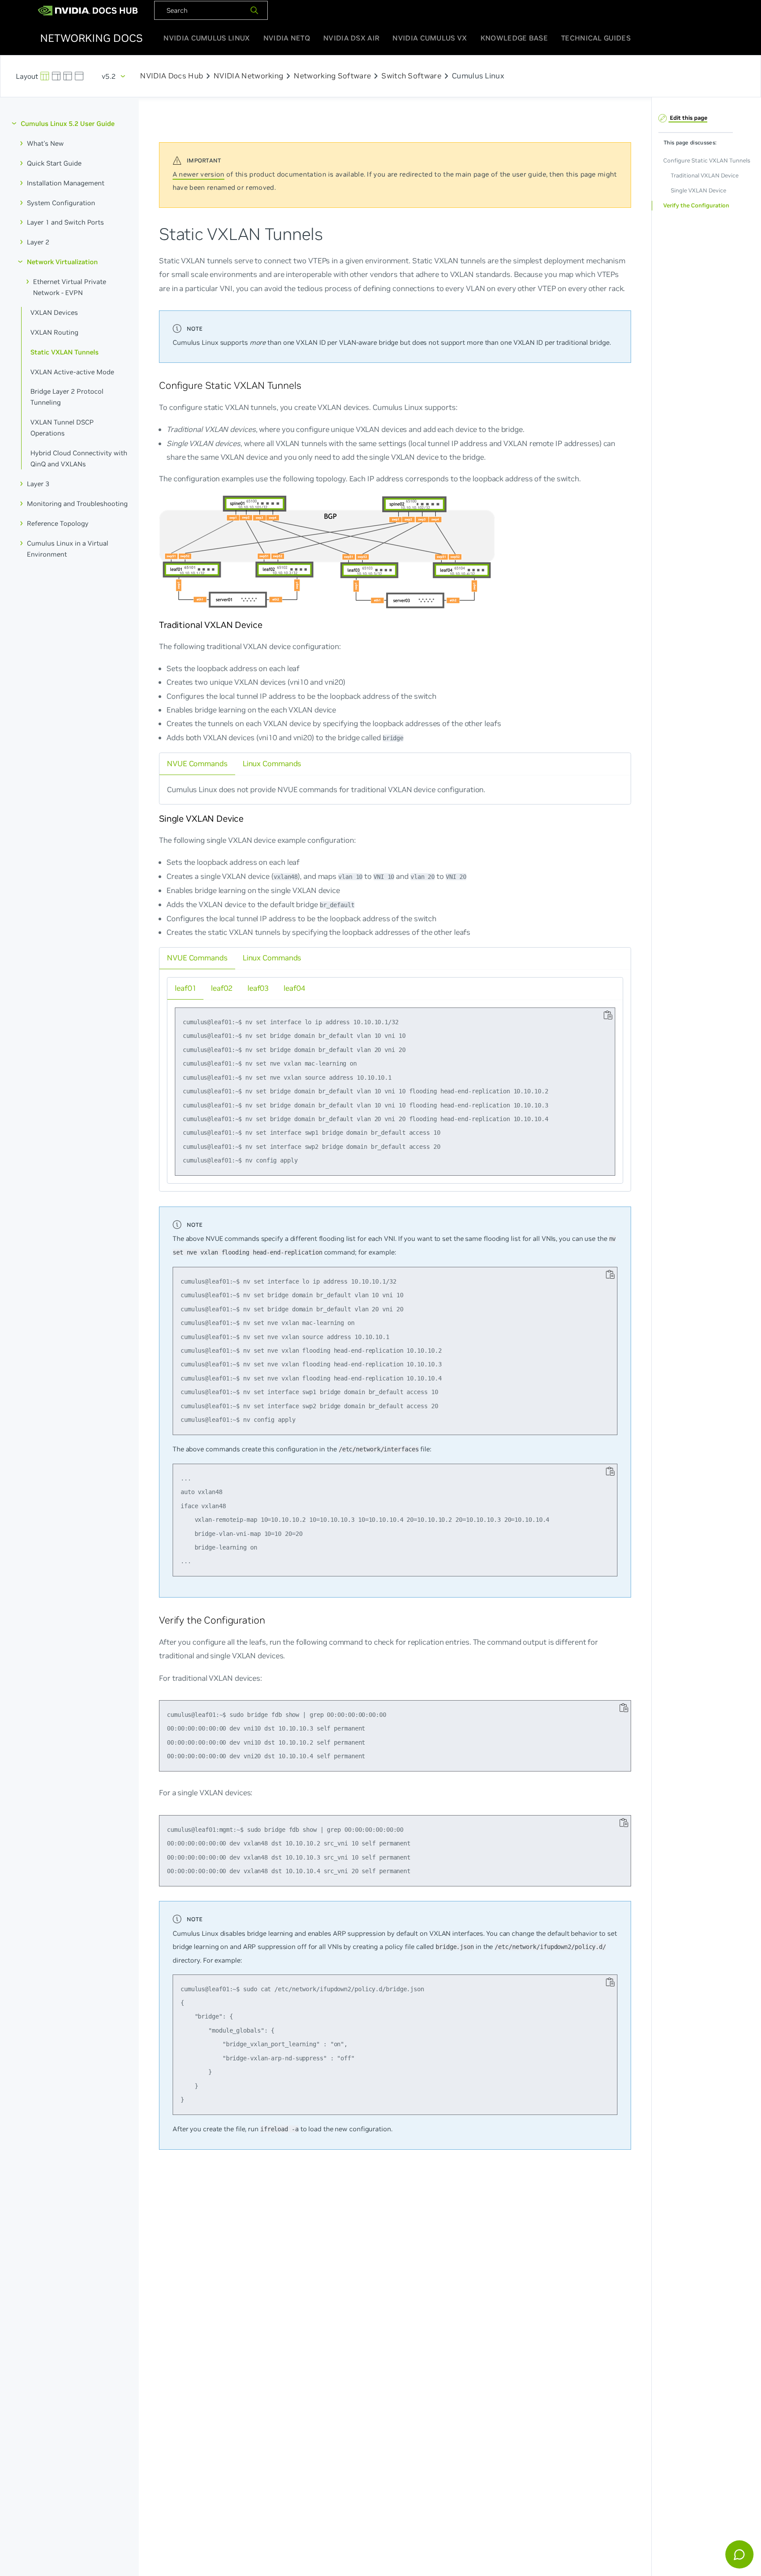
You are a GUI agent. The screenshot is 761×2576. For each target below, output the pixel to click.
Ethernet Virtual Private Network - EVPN (70, 287)
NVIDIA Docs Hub (172, 76)
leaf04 (294, 988)
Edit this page (688, 117)
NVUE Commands (197, 763)
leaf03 (258, 988)
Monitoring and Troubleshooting (77, 504)
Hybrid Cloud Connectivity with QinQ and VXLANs (79, 458)
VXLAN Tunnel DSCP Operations (62, 428)
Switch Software (411, 76)
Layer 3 (38, 484)
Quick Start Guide (54, 163)
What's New (45, 143)
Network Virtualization (62, 262)
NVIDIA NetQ (287, 38)
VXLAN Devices (54, 312)
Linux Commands (272, 763)
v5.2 (109, 76)
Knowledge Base (514, 38)
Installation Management (66, 183)
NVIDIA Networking (248, 76)
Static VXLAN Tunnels (65, 352)
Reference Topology (58, 523)
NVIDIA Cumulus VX (430, 38)
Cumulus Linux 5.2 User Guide (68, 124)
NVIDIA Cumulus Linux (207, 38)
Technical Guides (596, 38)
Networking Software (332, 76)
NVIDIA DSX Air (351, 38)
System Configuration (61, 202)
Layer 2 (38, 242)
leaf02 (222, 988)
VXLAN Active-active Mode (72, 371)
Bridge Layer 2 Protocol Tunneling (67, 397)
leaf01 (185, 988)
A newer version (199, 174)
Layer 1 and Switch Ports (65, 222)
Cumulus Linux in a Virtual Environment (68, 548)
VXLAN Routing (54, 332)
